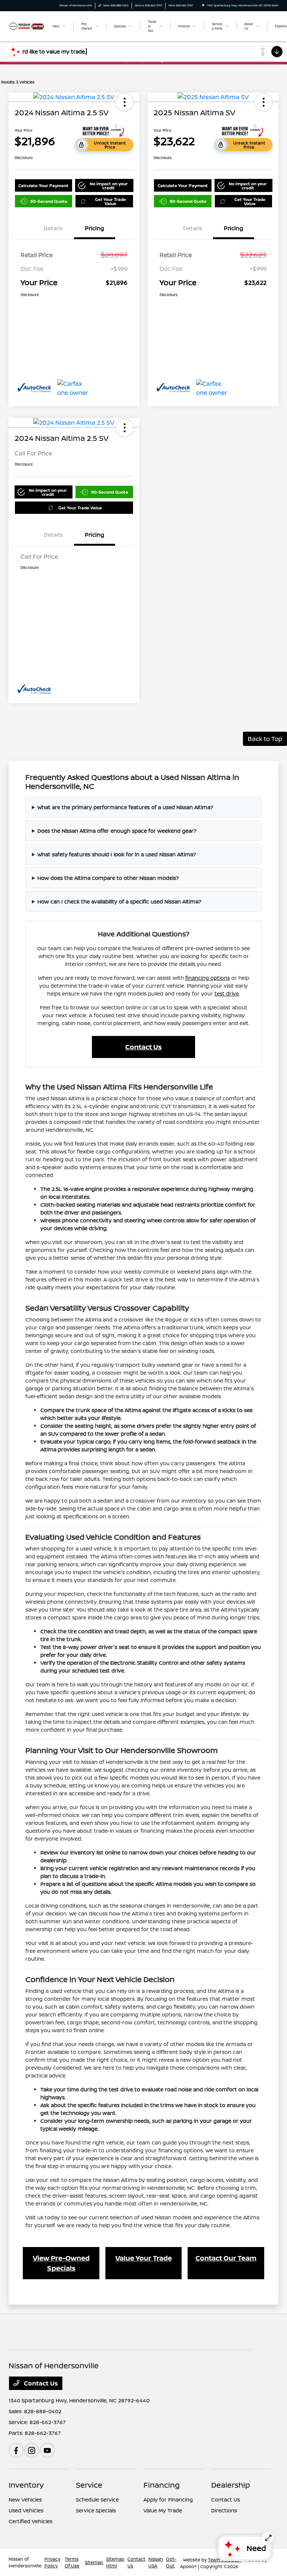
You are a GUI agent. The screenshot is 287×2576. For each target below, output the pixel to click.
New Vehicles (25, 2499)
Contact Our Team (226, 2258)
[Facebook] (16, 2450)
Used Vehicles (26, 2510)
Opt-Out (171, 2562)
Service (89, 2485)
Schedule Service (97, 2499)
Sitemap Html (115, 2562)
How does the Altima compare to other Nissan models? (108, 878)
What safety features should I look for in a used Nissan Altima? (117, 854)
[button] (124, 102)
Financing (162, 2485)
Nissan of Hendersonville (25, 2562)
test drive (227, 993)
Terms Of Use (72, 2562)
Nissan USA (156, 2562)
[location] (203, 5)
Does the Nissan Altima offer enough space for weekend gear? (117, 831)
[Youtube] (47, 2450)
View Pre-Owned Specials (61, 2263)
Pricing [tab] (95, 228)
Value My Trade (163, 2510)
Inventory (26, 2485)
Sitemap (94, 2562)
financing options (208, 978)
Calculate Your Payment (43, 185)
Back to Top (265, 739)
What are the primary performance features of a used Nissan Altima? (125, 807)
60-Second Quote (49, 201)
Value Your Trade (144, 2258)
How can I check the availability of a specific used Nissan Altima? (119, 901)
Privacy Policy (52, 2562)
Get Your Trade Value (110, 201)
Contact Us (143, 1047)
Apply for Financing (168, 2499)
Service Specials (96, 2510)
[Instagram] (32, 2450)
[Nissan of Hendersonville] (27, 26)
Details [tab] (53, 228)
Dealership (231, 2485)
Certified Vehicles (30, 2521)
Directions (224, 2510)
